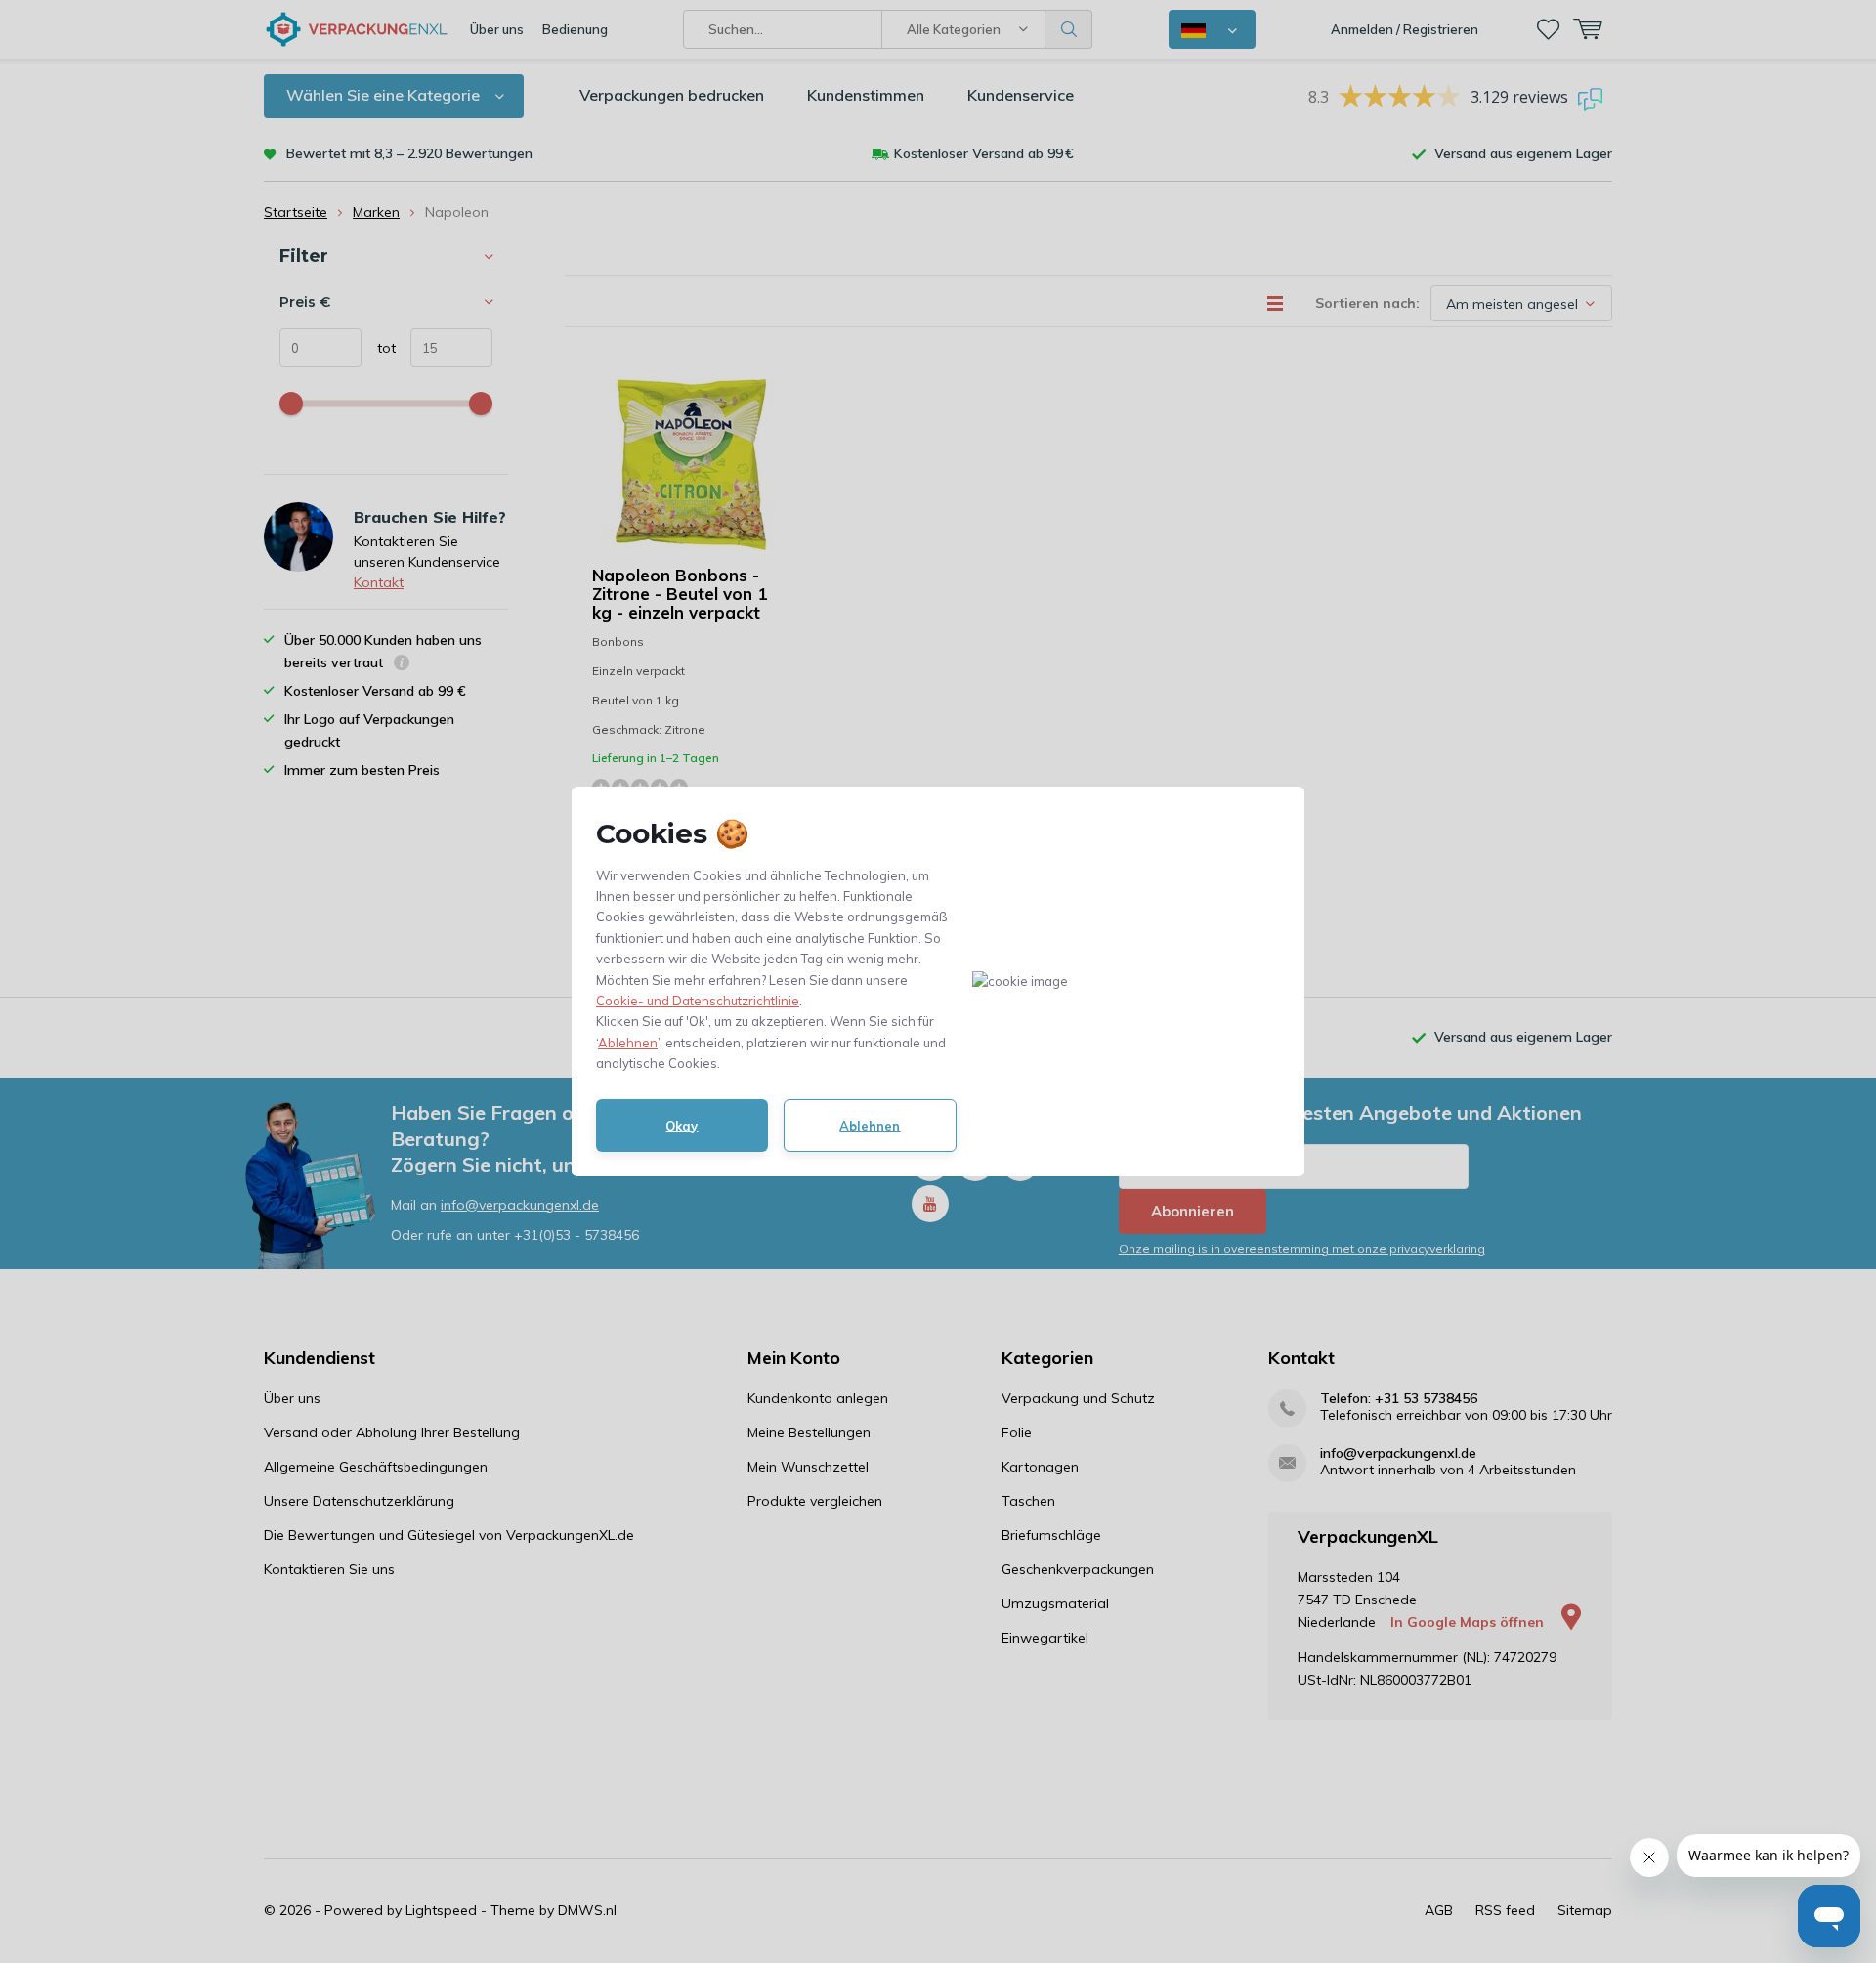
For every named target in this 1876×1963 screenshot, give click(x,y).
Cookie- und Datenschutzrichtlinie (698, 1001)
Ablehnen (628, 1043)
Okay (682, 1126)
